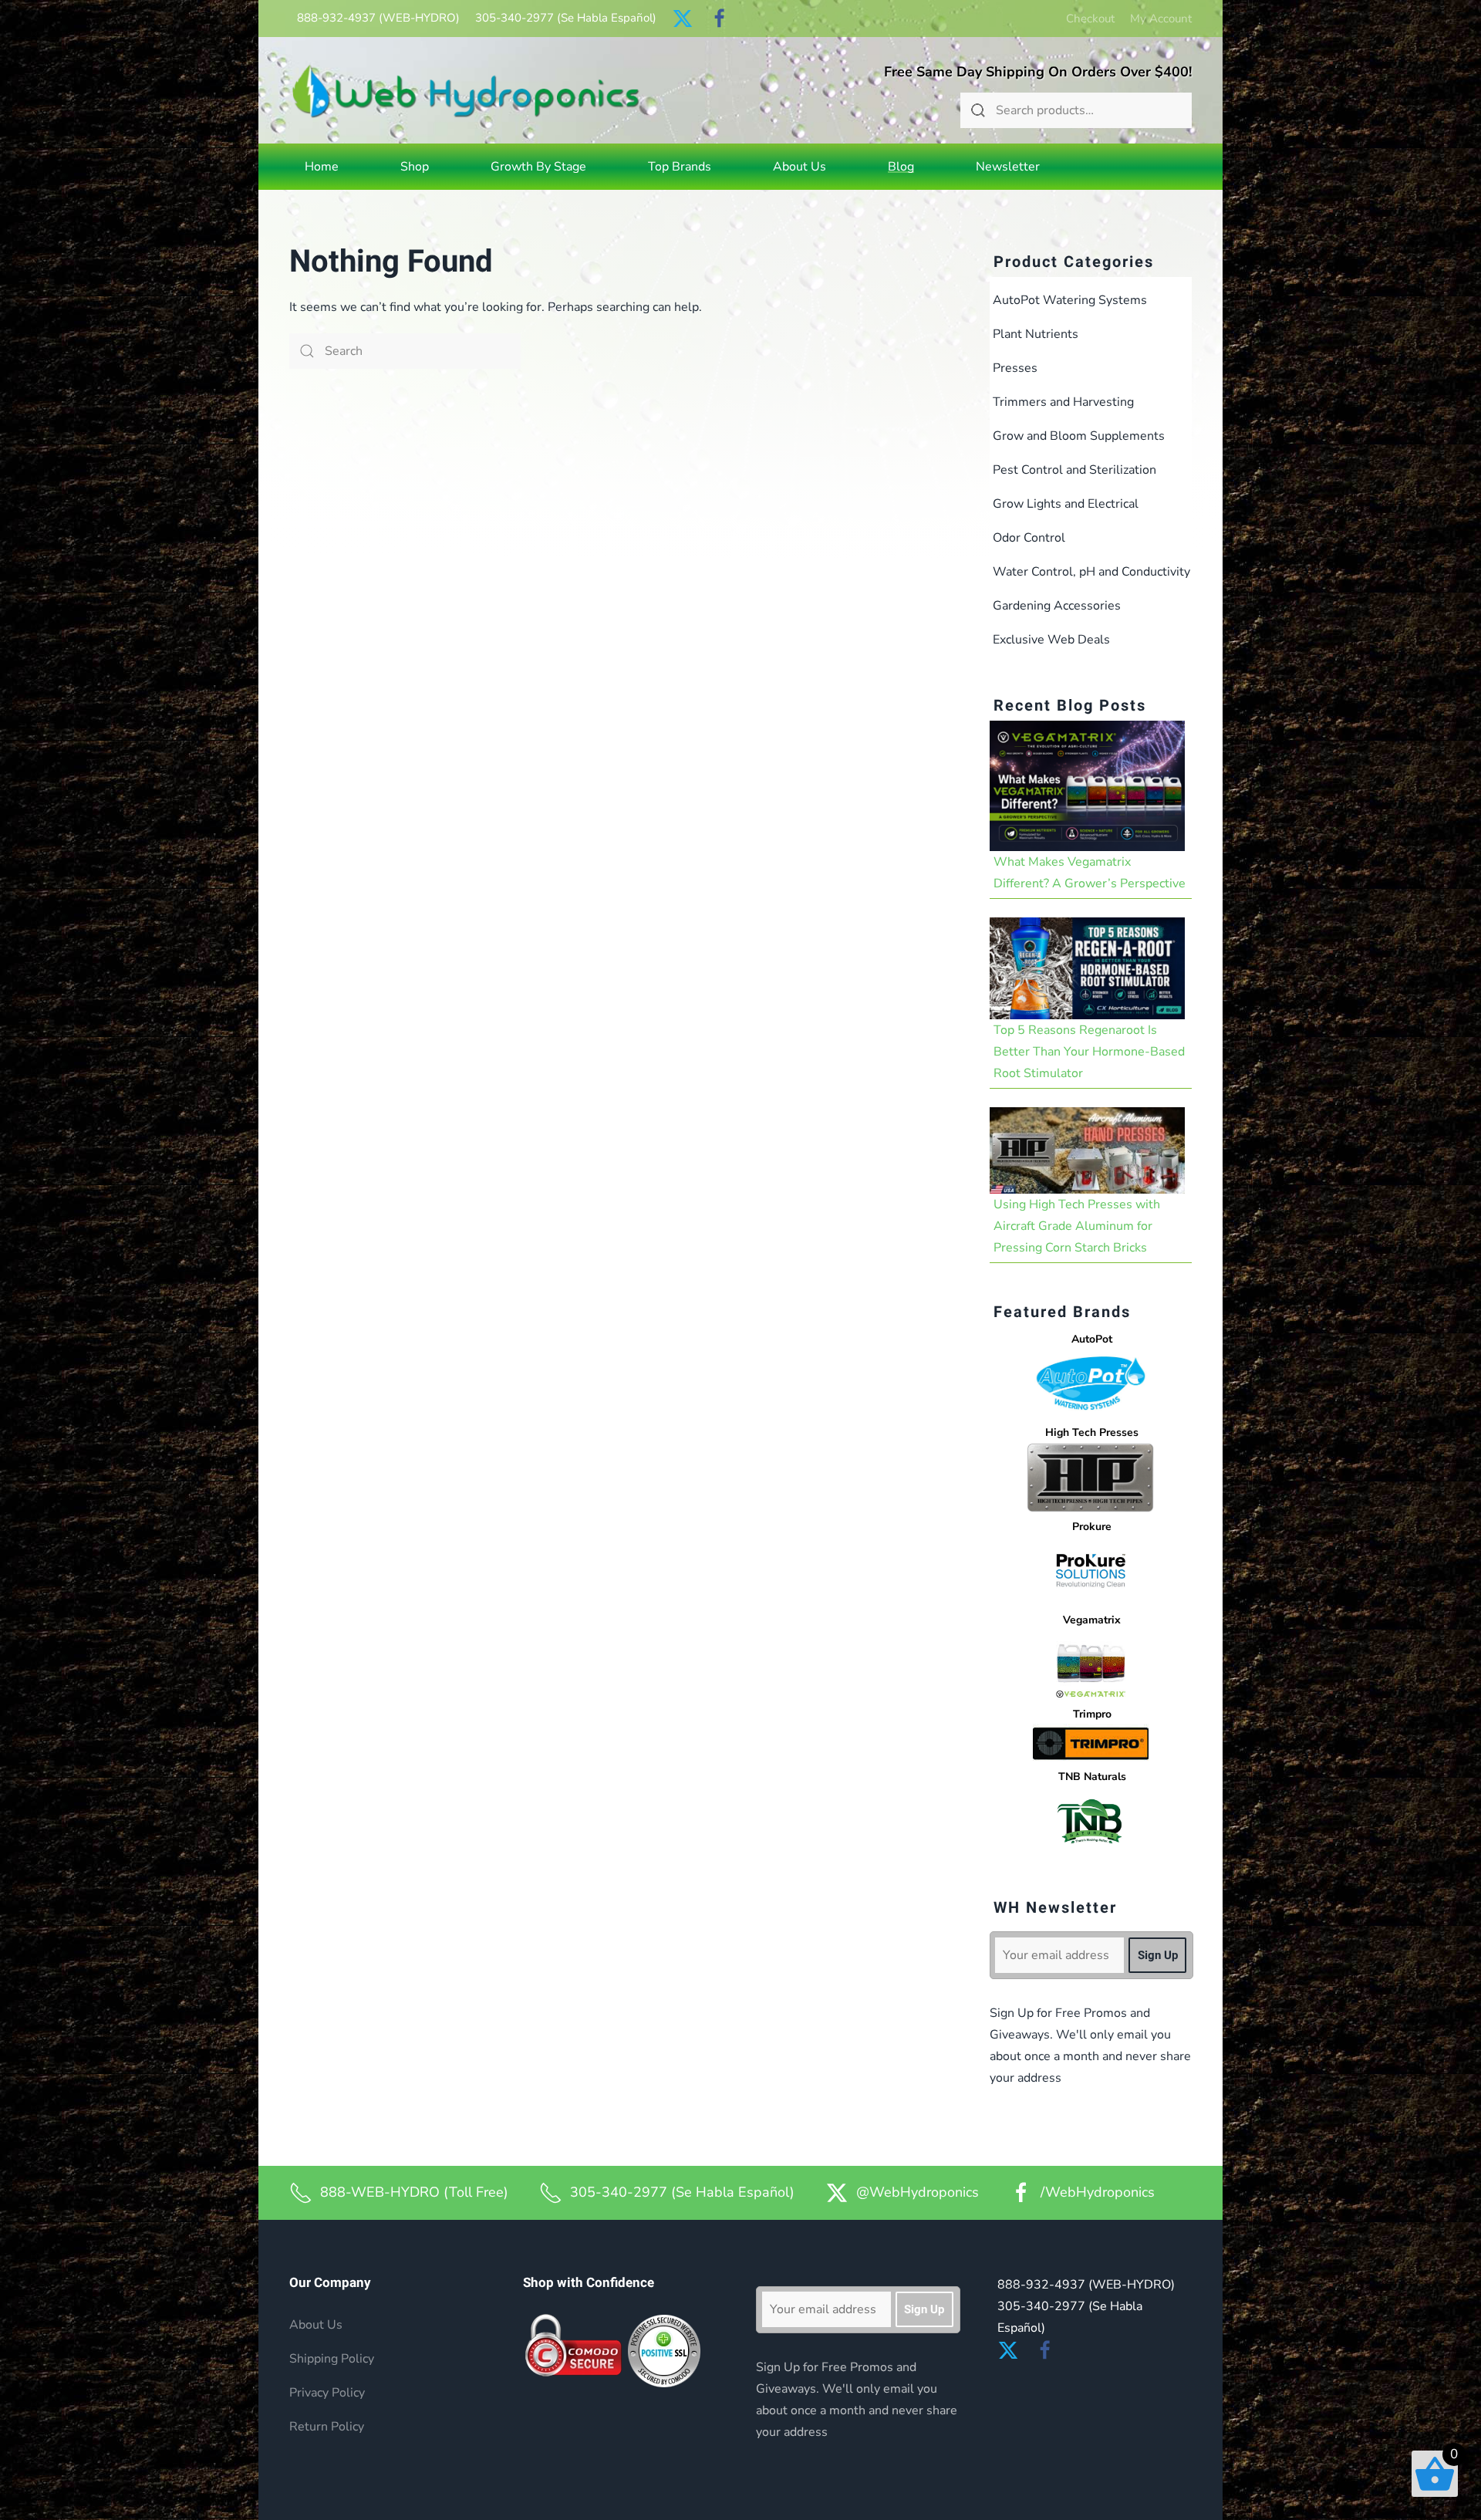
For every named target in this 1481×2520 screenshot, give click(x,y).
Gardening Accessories (1057, 606)
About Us (800, 167)
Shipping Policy (332, 2359)
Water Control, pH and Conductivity (1091, 572)
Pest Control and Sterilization (1074, 470)
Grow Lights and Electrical (1066, 504)
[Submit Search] (978, 110)
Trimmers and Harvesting (1063, 402)
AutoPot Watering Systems (1070, 300)
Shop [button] (415, 167)
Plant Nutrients (1036, 334)
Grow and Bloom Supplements (1079, 436)
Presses (1015, 368)
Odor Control (1029, 538)
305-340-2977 (566, 18)
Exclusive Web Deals (1051, 640)
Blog (901, 167)
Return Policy (327, 2427)
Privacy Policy (327, 2393)
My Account (1161, 19)
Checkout (1090, 19)
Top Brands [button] (680, 167)
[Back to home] (466, 91)
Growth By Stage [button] (538, 167)
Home (322, 167)
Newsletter (1008, 167)
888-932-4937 (378, 18)
